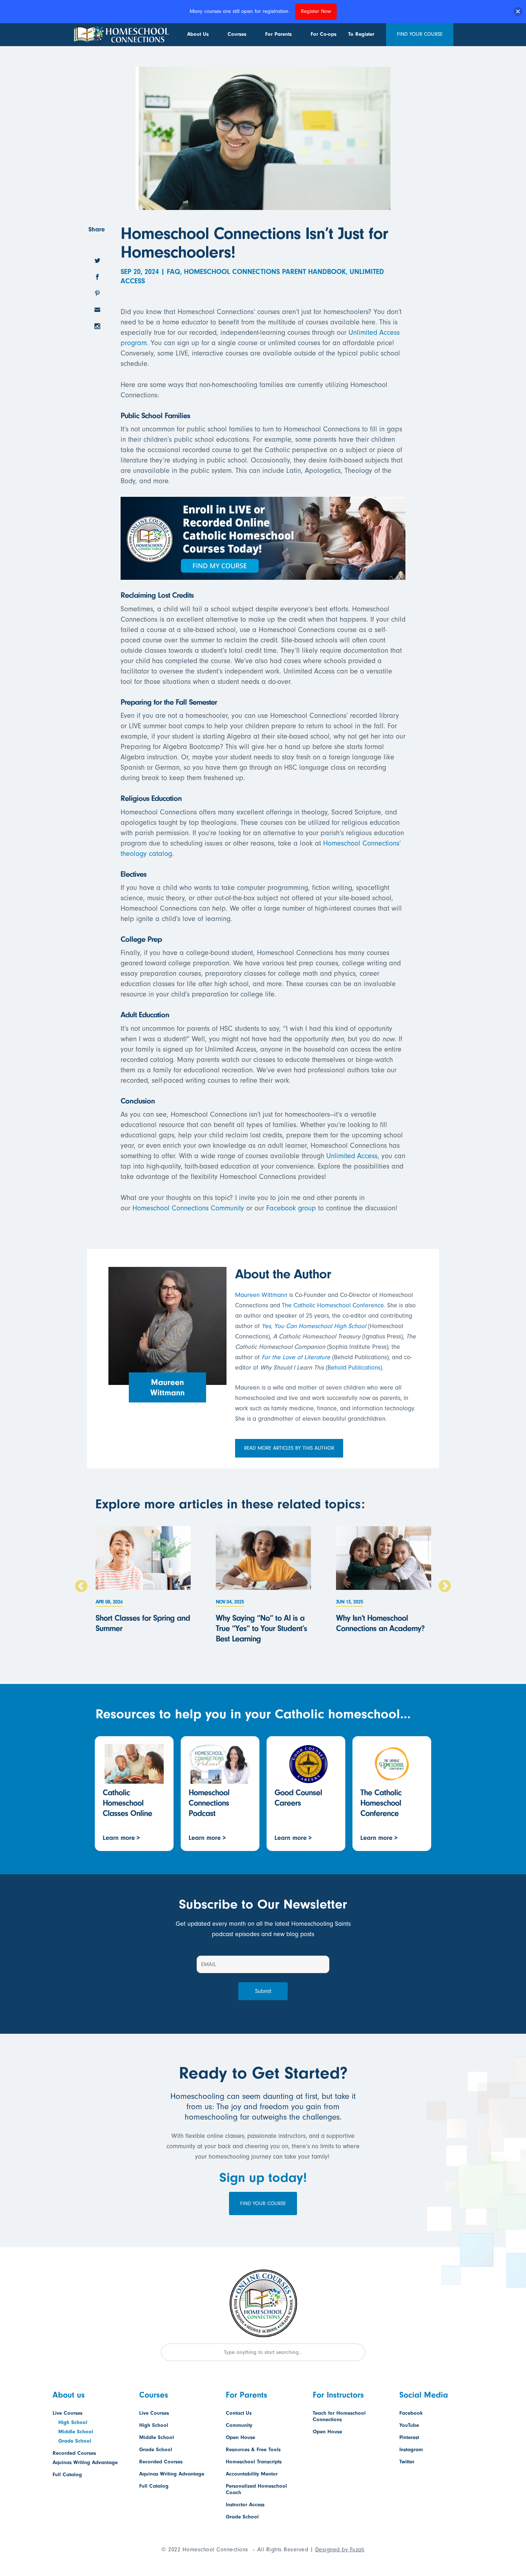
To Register (361, 34)
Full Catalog (67, 2475)
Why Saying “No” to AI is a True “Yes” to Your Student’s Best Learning (261, 1628)
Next (445, 1587)
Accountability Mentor (252, 2474)
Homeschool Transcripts (254, 2462)
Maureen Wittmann (261, 1295)
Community (239, 2425)
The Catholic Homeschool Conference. (334, 1305)
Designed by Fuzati (340, 2550)
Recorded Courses (74, 2453)
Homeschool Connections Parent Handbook (265, 272)
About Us (198, 34)
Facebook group (291, 1208)
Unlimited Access (352, 1156)
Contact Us (239, 2413)
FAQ (173, 272)
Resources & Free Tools (253, 2450)
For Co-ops (323, 34)
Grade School (75, 2441)
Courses (237, 34)
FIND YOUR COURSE (420, 34)
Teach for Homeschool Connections (339, 2416)
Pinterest (409, 2437)
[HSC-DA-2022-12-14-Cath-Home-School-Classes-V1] (263, 575)
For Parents (278, 34)
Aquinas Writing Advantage (85, 2462)
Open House (240, 2437)
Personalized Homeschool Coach (256, 2489)
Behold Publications (354, 1368)
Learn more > (121, 1838)
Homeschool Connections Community (187, 1208)
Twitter (407, 2462)
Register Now (316, 11)
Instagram (411, 2450)
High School (73, 2422)
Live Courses (67, 2413)
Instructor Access (245, 2505)
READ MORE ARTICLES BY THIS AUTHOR (289, 1448)
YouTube (409, 2425)
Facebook (411, 2413)
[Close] (518, 12)
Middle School (76, 2432)
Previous (81, 1587)
